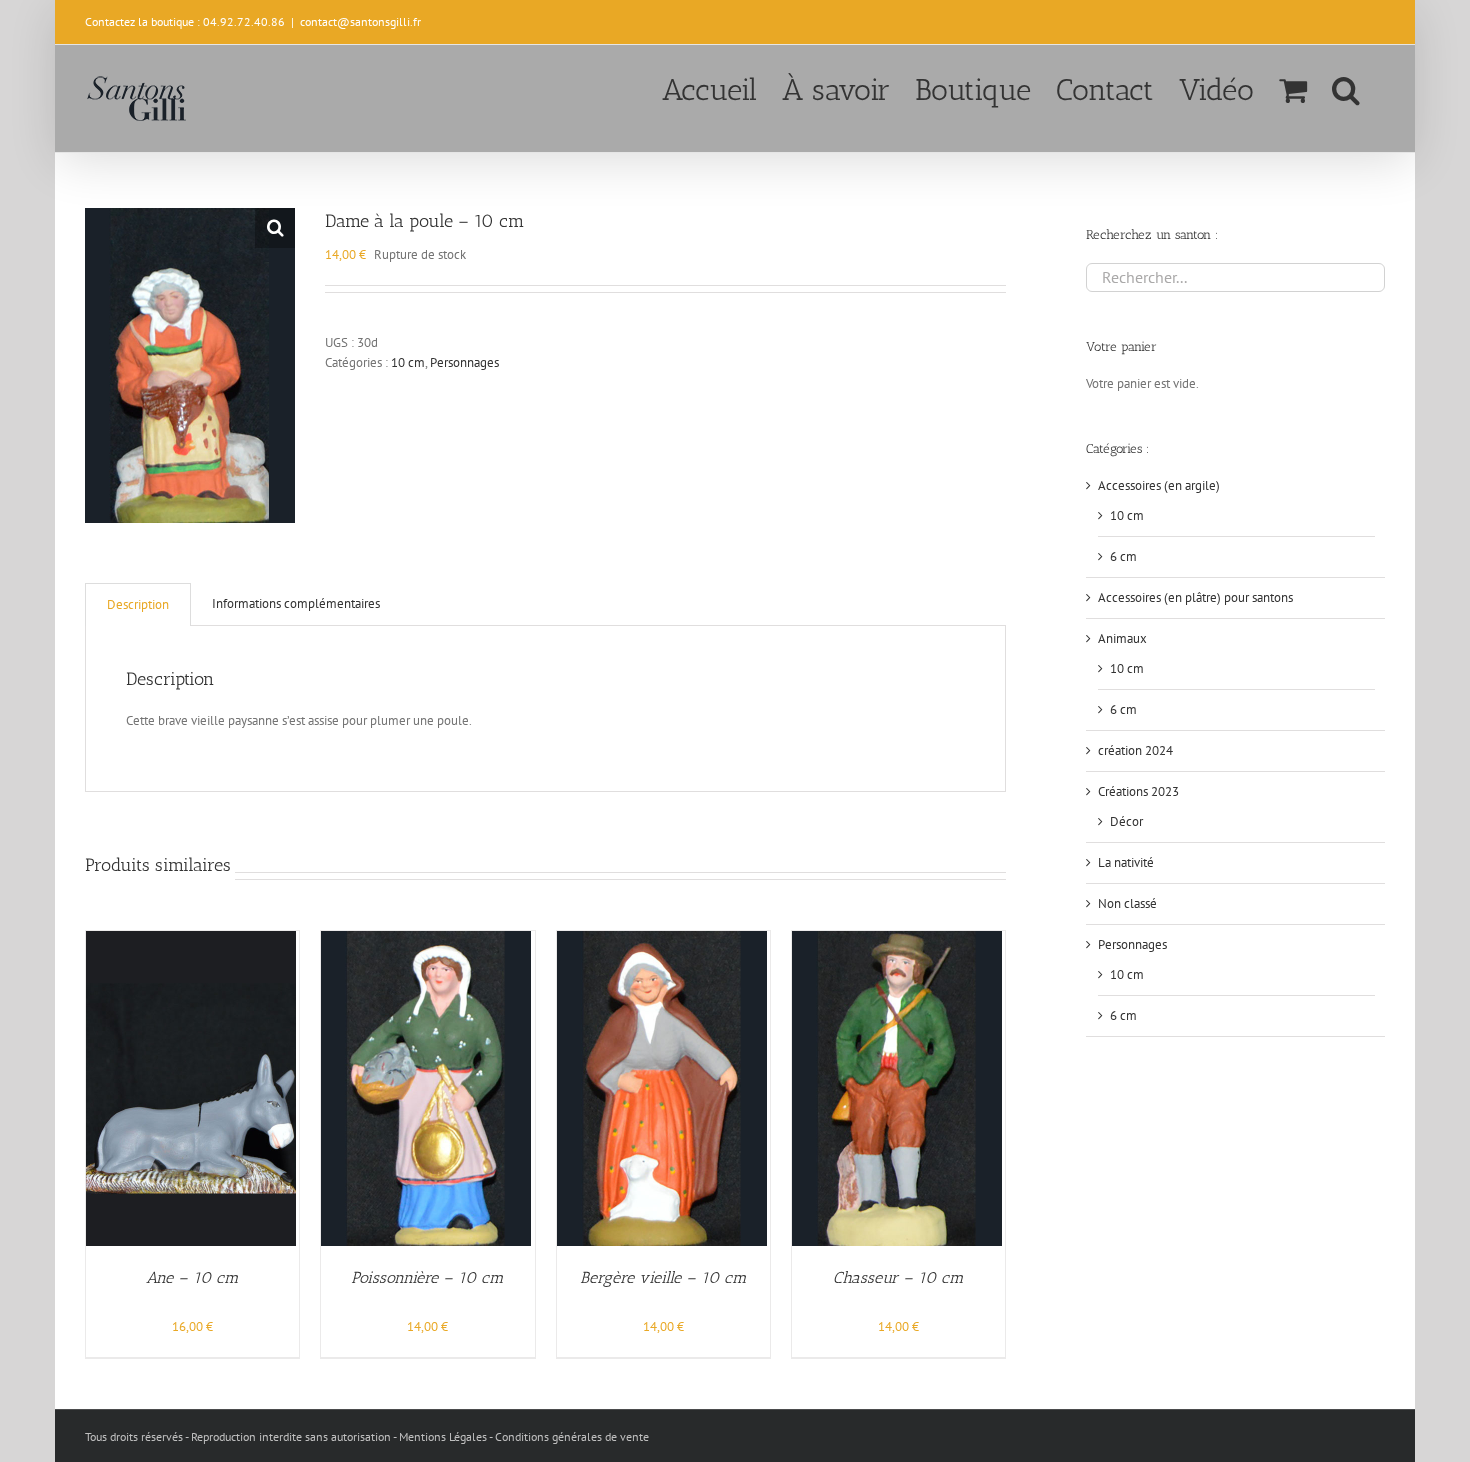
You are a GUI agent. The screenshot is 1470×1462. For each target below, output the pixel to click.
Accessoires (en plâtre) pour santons (1195, 597)
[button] (1346, 88)
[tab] (138, 604)
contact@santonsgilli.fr (360, 21)
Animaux (1122, 638)
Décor (1126, 821)
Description (138, 604)
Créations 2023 (1138, 791)
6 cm (1123, 556)
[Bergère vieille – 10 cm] (662, 940)
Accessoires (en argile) (1159, 485)
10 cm (408, 362)
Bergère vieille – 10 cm (663, 1277)
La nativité (1126, 862)
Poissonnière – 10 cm (427, 1277)
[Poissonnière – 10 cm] (426, 940)
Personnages (464, 362)
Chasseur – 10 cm (898, 1277)
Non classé (1127, 903)
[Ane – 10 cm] (191, 940)
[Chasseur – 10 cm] (897, 940)
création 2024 (1135, 750)
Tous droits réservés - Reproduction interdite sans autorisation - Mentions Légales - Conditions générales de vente (367, 1436)
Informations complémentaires (296, 603)
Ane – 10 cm (192, 1277)
